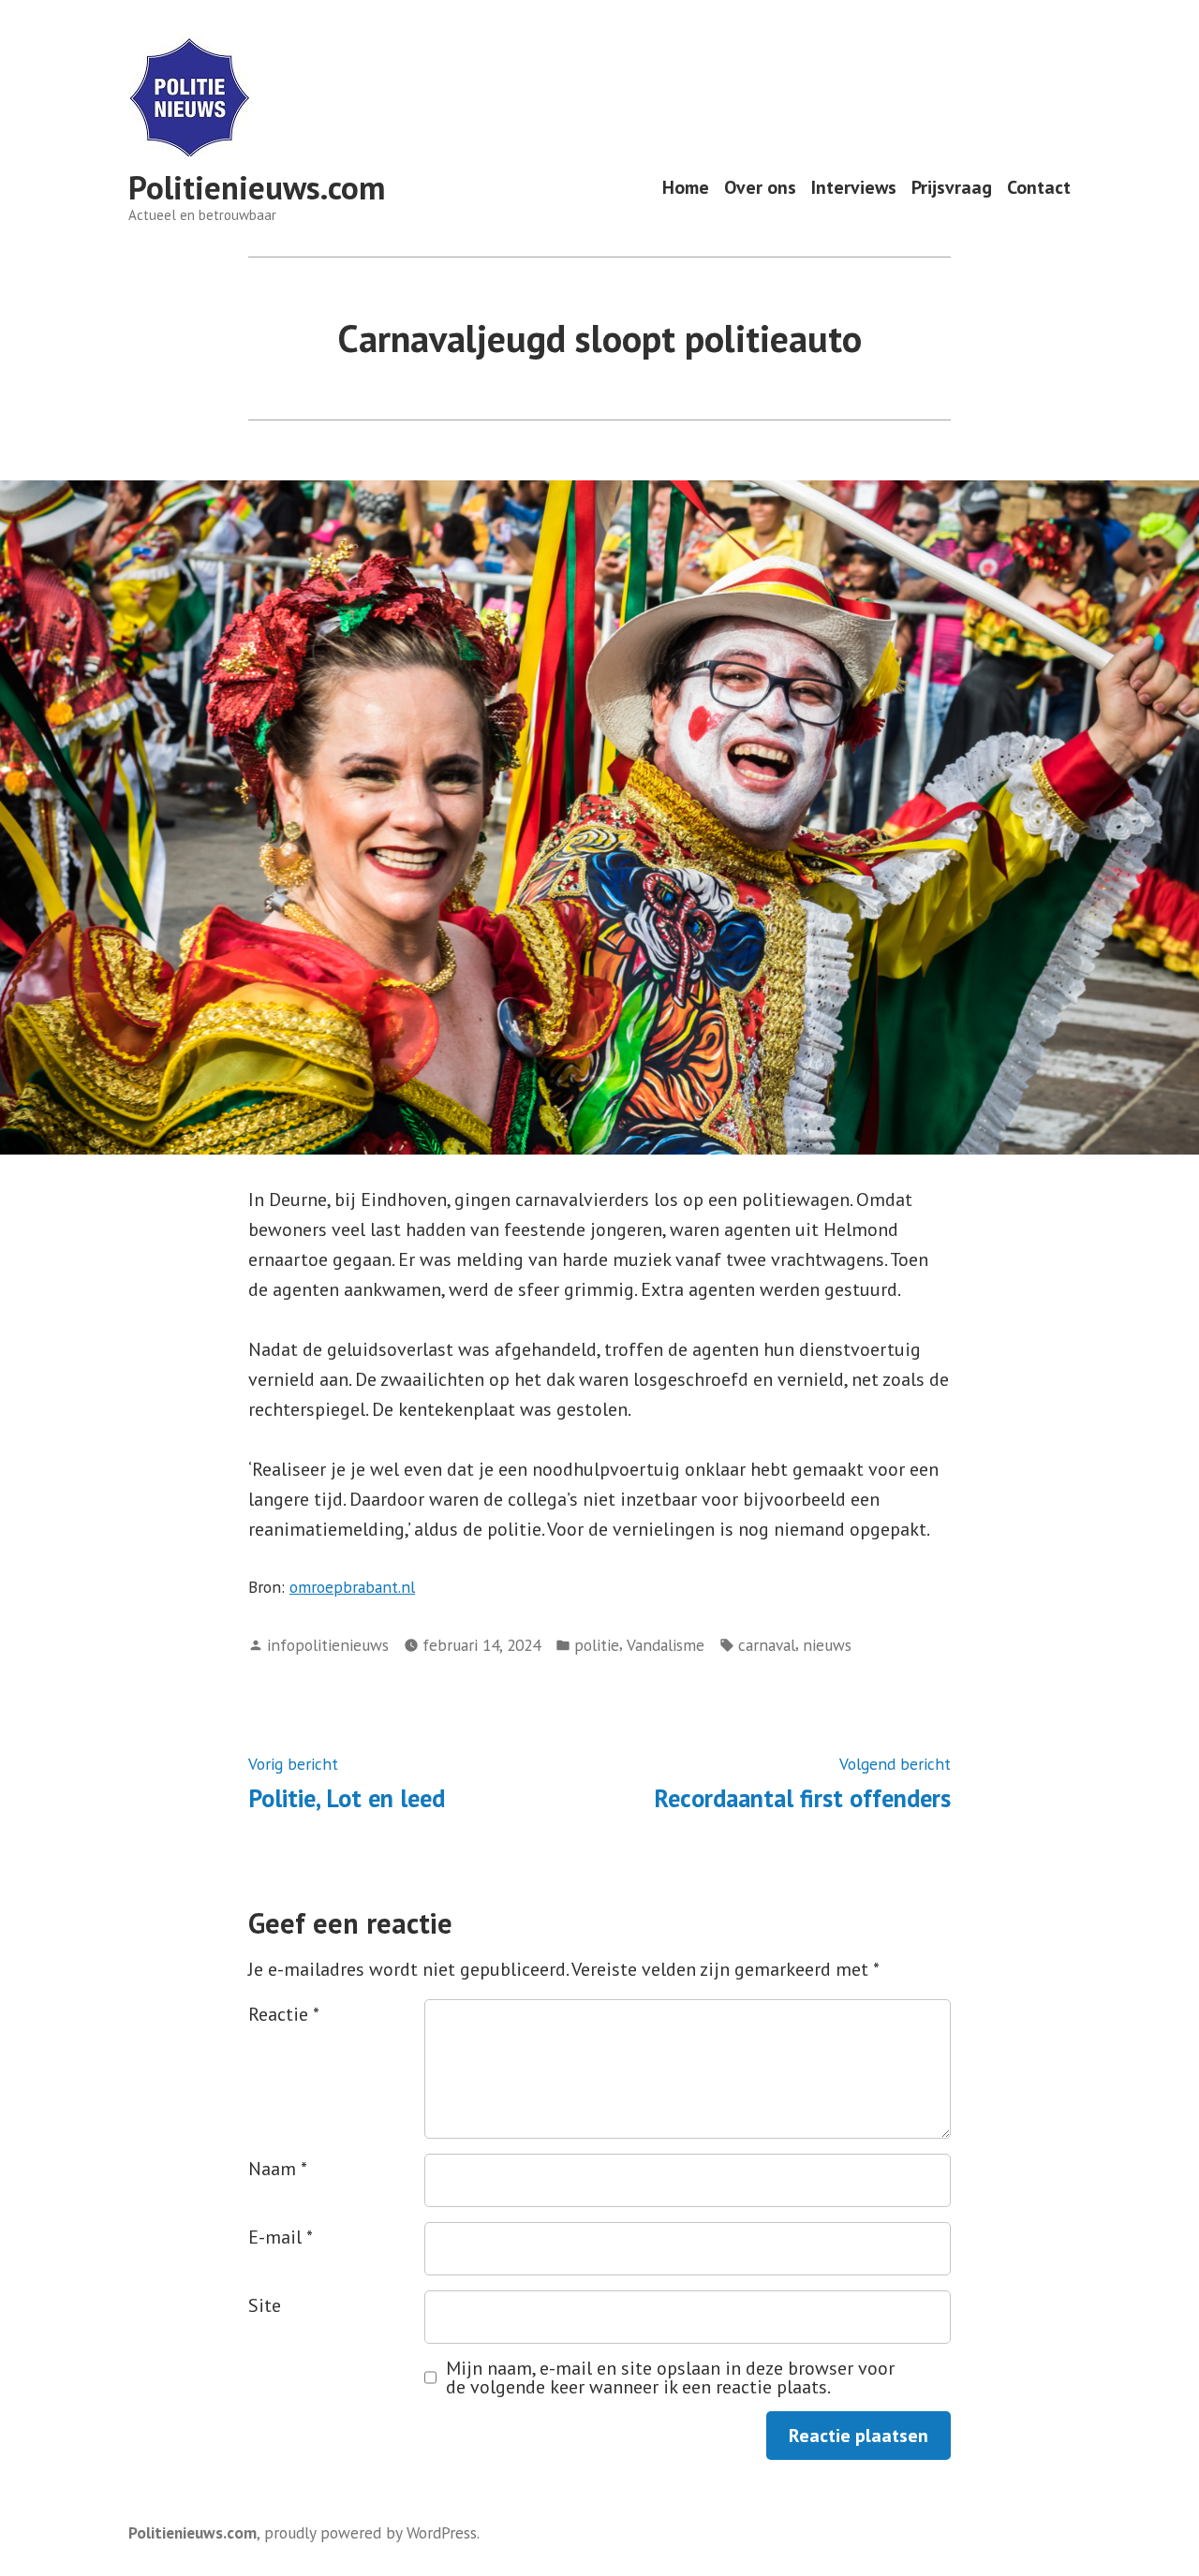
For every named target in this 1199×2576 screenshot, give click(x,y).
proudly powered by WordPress (370, 2532)
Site (265, 2305)
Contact (1039, 188)
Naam (278, 2169)
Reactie (284, 2014)
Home (686, 188)
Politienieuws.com (257, 187)
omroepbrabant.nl (352, 1587)
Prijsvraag (952, 188)
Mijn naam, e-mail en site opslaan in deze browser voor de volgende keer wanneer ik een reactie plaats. (670, 2377)
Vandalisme (666, 1645)
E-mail (281, 2237)
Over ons (760, 188)
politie (597, 1645)
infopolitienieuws (328, 1645)
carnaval (767, 1645)
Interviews (854, 188)
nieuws (827, 1645)
